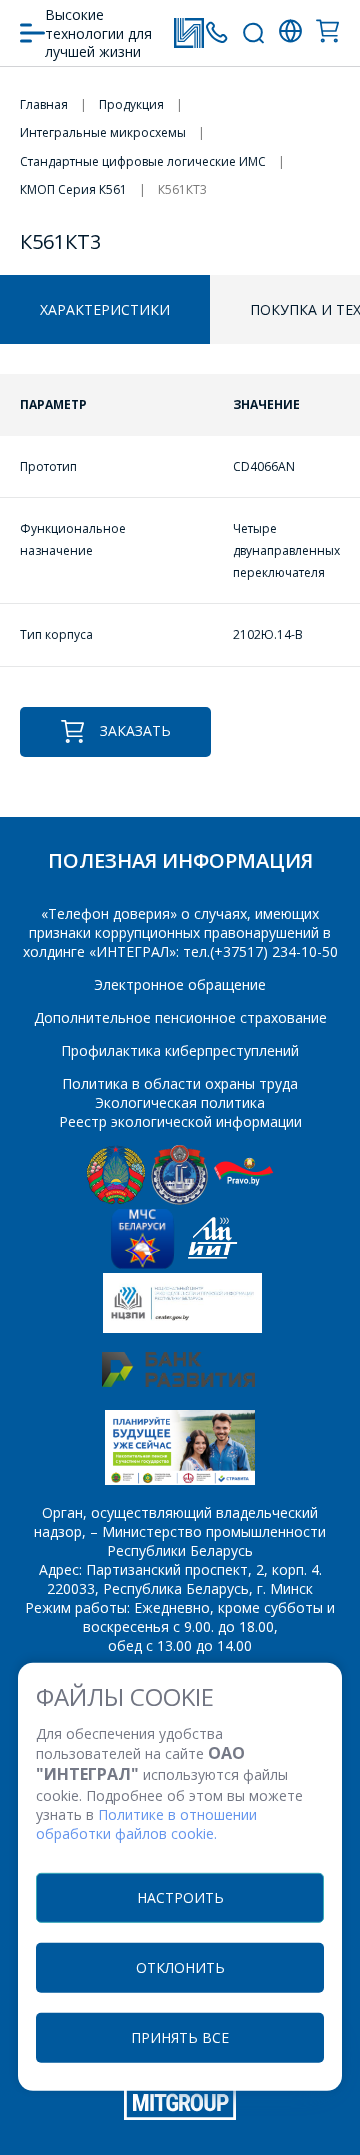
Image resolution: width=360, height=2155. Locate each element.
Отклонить (180, 1966)
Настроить (180, 1896)
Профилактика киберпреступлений (180, 1050)
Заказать (135, 730)
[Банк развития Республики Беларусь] (178, 1381)
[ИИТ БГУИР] (212, 1263)
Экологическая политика (180, 1102)
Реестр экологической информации (180, 1121)
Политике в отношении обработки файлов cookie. (146, 1824)
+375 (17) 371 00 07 (216, 32)
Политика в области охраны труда (180, 1083)
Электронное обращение (180, 984)
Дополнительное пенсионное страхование (180, 1017)
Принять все (180, 2036)
